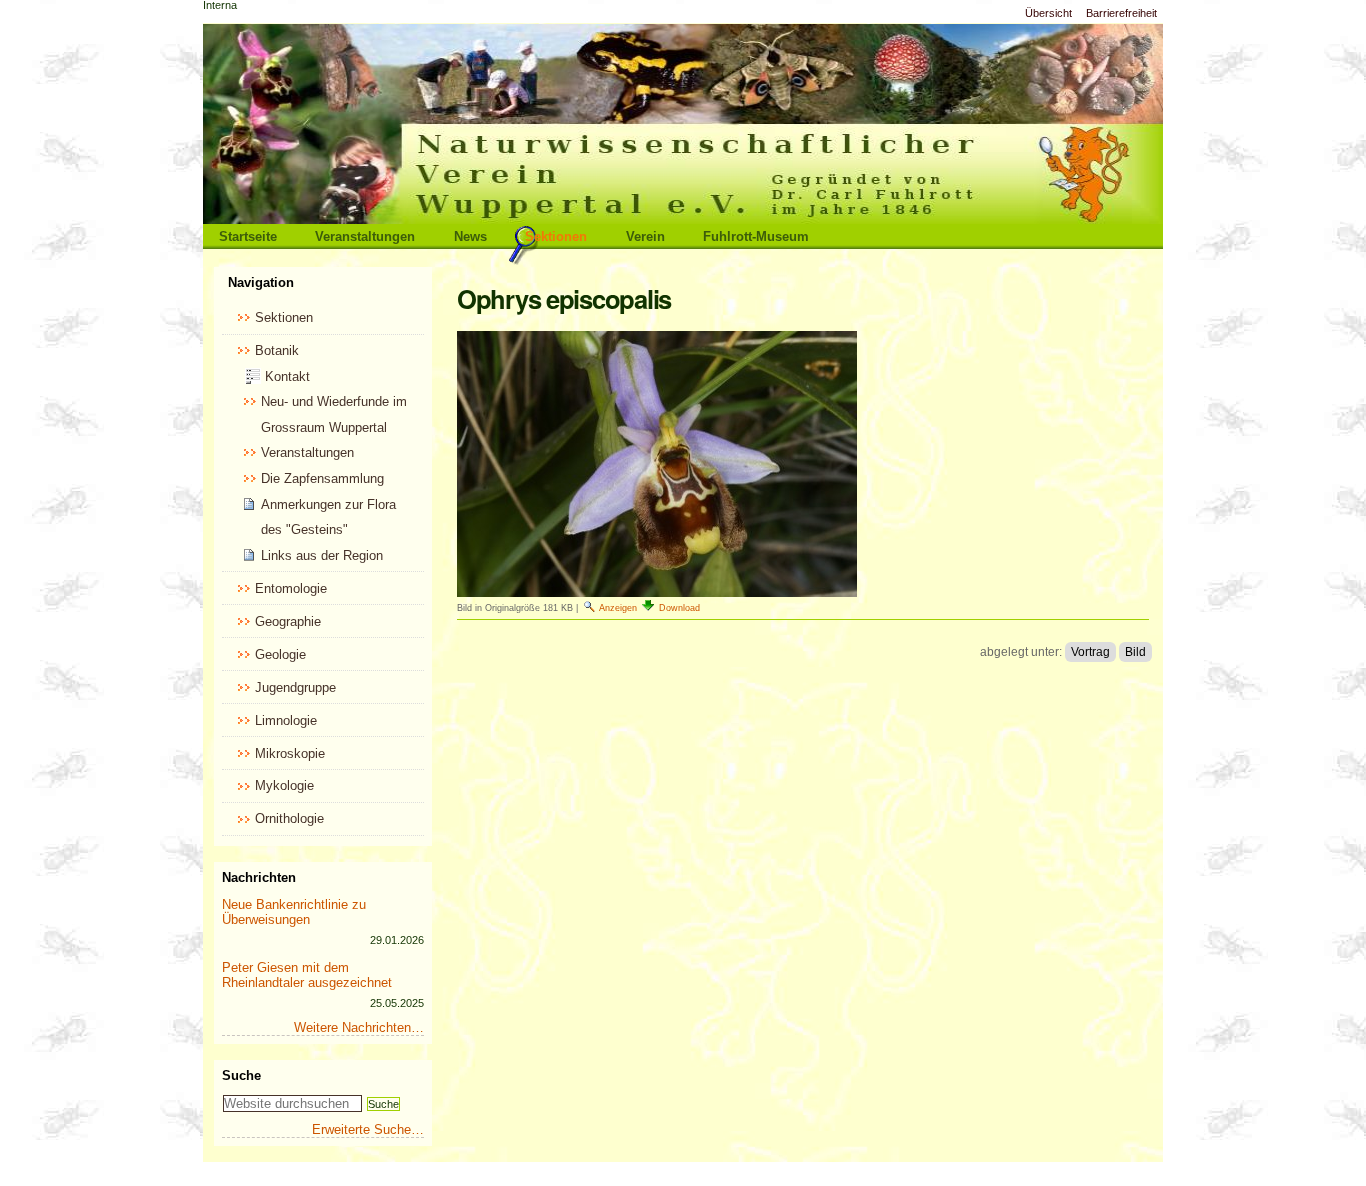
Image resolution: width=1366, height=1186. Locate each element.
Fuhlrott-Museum (756, 236)
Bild (1135, 652)
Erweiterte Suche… (368, 1129)
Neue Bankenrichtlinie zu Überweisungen (294, 912)
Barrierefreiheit (1121, 13)
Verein (645, 236)
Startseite (248, 236)
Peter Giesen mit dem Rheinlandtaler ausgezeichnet (307, 975)
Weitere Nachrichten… (359, 1027)
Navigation (261, 282)
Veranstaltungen (365, 236)
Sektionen (556, 236)
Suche (241, 1075)
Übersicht (1048, 13)
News (470, 236)
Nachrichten (259, 877)
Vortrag (1090, 652)
